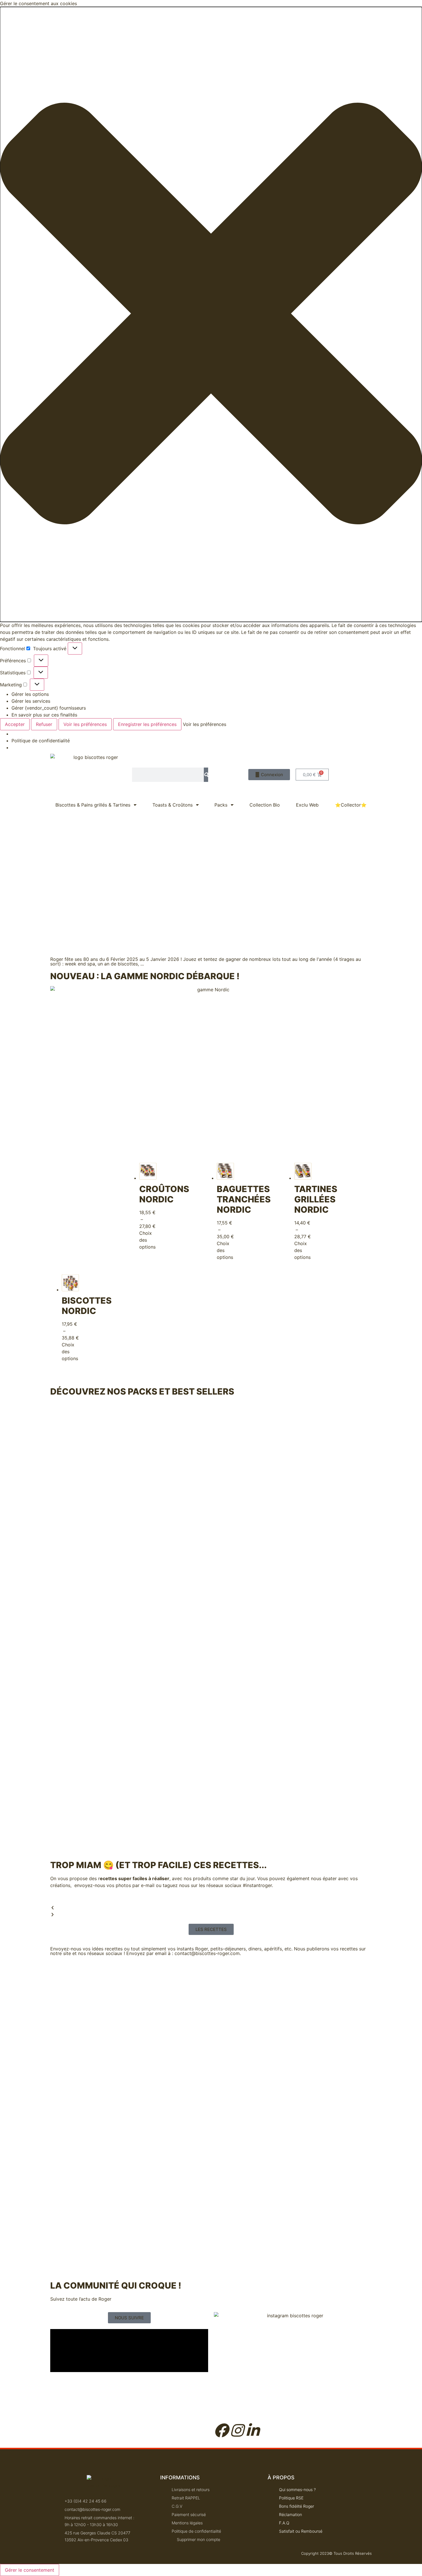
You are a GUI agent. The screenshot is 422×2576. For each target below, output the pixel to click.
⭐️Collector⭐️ (351, 805)
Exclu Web (307, 805)
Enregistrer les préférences (147, 724)
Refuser (44, 724)
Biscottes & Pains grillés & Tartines (93, 805)
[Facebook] (221, 2430)
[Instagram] (237, 2430)
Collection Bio (265, 805)
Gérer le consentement (30, 2570)
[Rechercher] (206, 775)
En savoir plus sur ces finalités (44, 715)
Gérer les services (31, 701)
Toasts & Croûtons (173, 805)
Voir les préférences (85, 724)
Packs (221, 805)
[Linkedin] (253, 2430)
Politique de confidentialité (41, 741)
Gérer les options (30, 694)
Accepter (15, 724)
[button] (211, 314)
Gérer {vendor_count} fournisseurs (49, 708)
